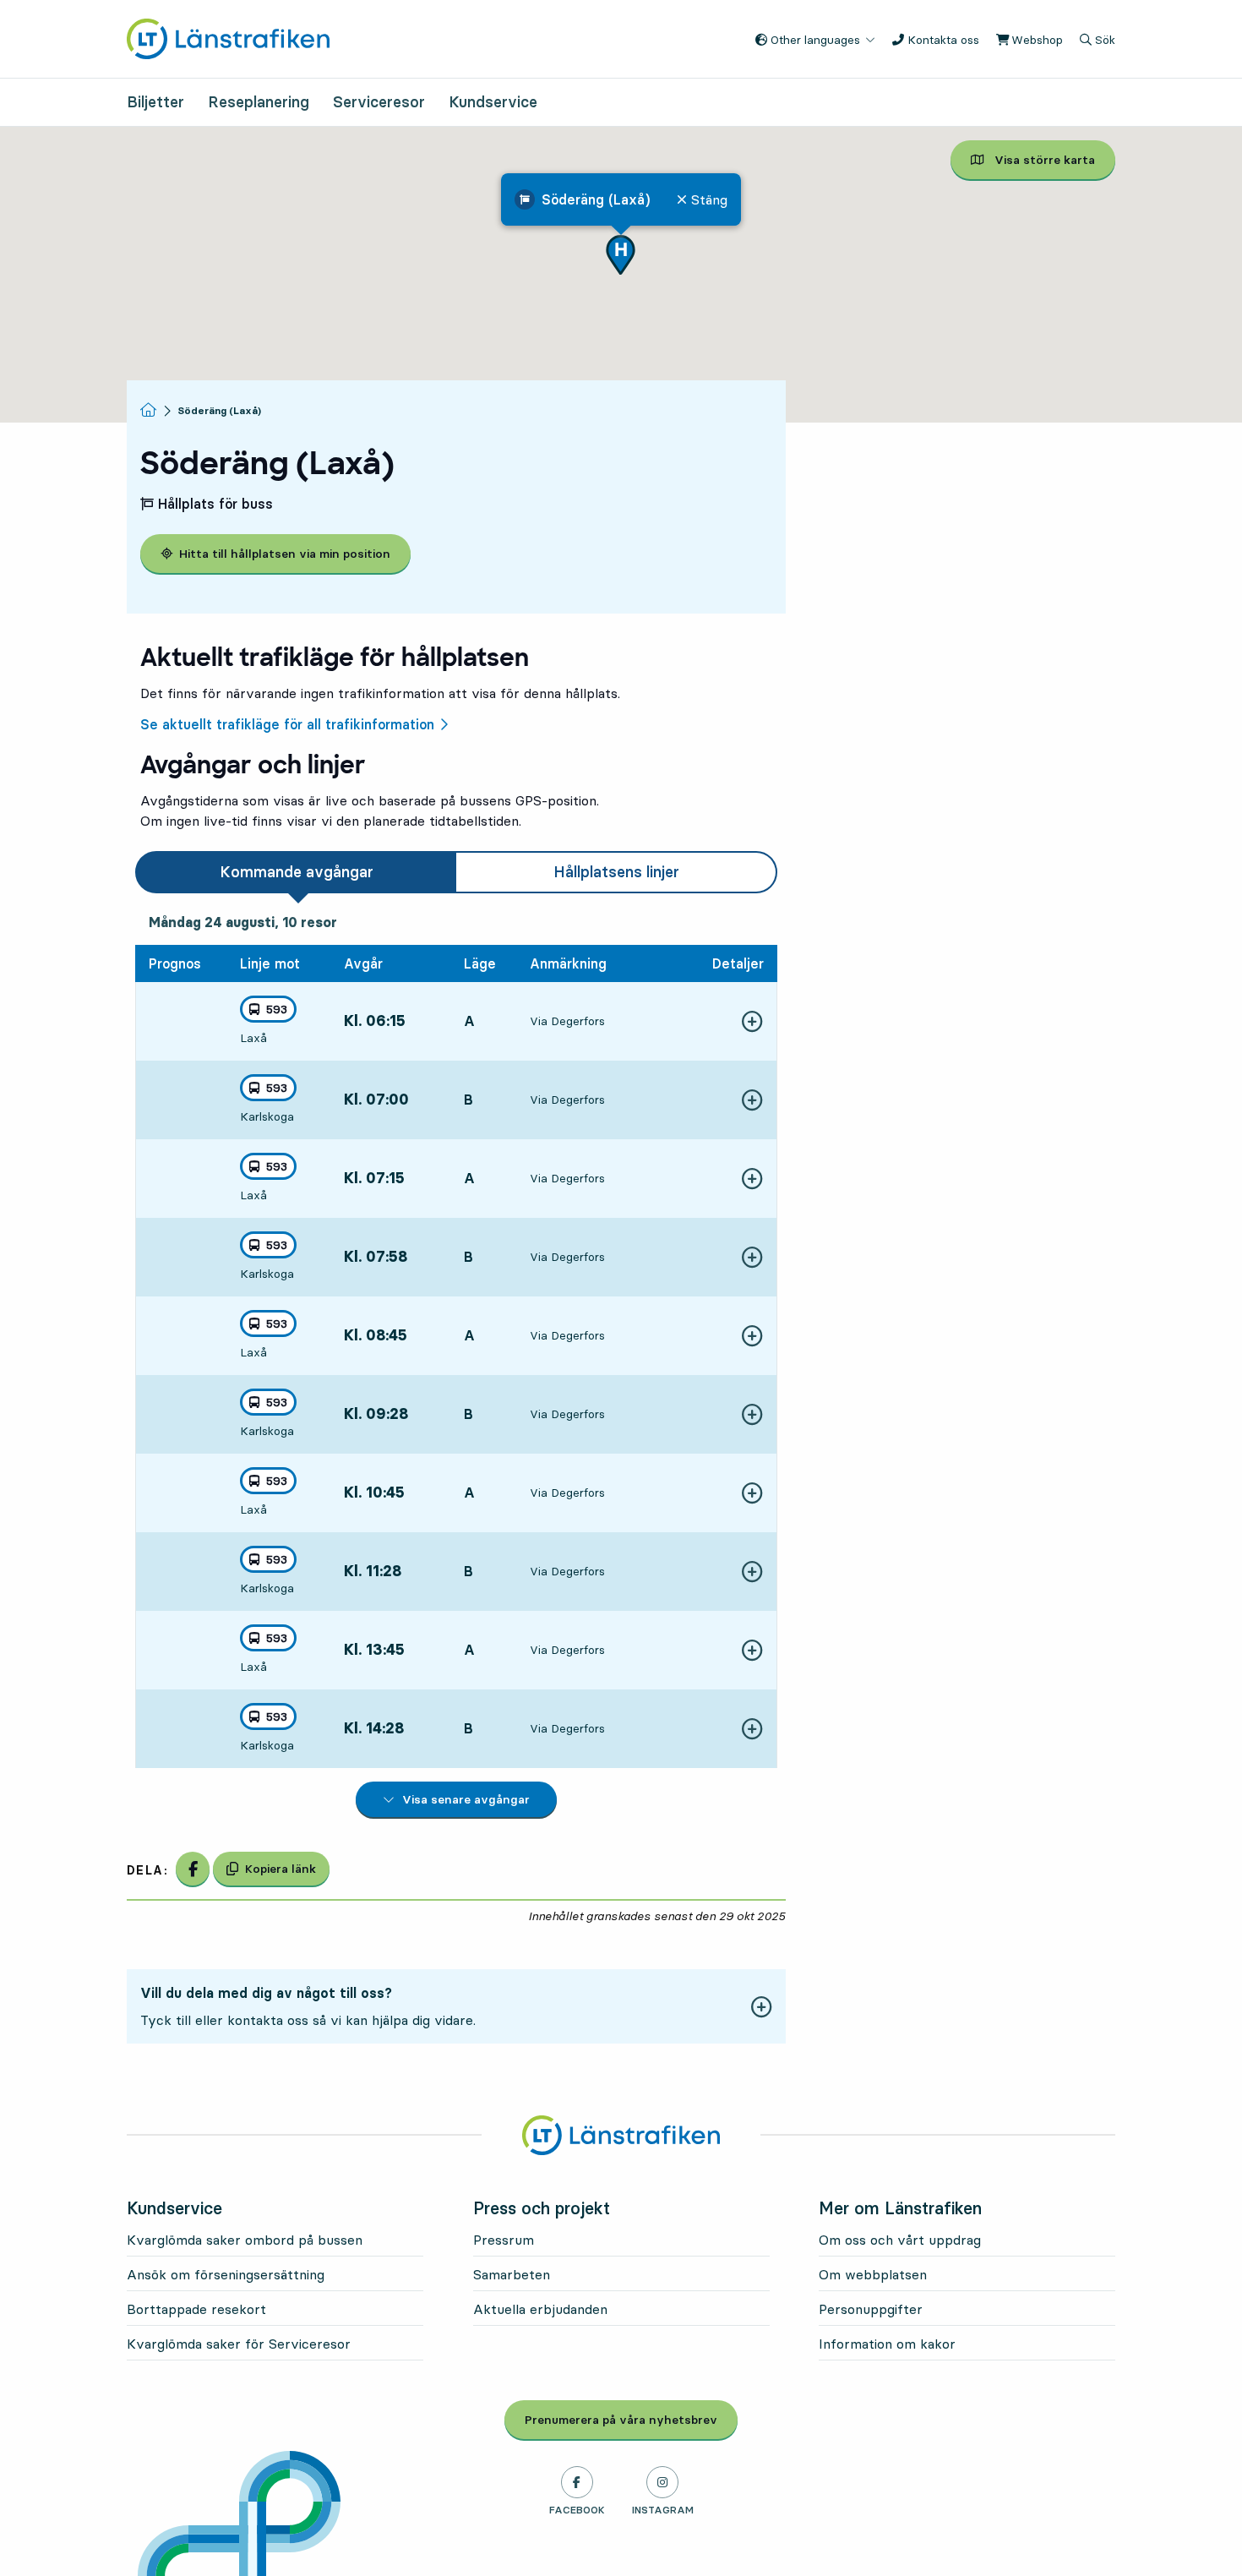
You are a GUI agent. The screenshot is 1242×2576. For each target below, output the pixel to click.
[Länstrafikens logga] (228, 37)
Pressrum (504, 2240)
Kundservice (493, 102)
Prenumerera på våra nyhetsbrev (631, 2420)
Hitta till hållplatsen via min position (285, 554)
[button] (621, 255)
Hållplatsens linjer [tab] (616, 872)
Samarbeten (512, 2274)
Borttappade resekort (196, 2309)
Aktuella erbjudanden (540, 2309)
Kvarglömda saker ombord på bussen (245, 2240)
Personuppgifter (871, 2309)
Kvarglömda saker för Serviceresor (239, 2344)
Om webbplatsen (873, 2274)
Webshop (1035, 40)
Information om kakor (887, 2344)
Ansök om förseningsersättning (226, 2274)
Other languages (814, 40)
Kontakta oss (942, 40)
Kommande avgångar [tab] (297, 872)
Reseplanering (259, 102)
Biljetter (155, 102)
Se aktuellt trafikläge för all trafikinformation (287, 724)
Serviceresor (379, 102)
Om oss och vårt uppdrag (900, 2240)
